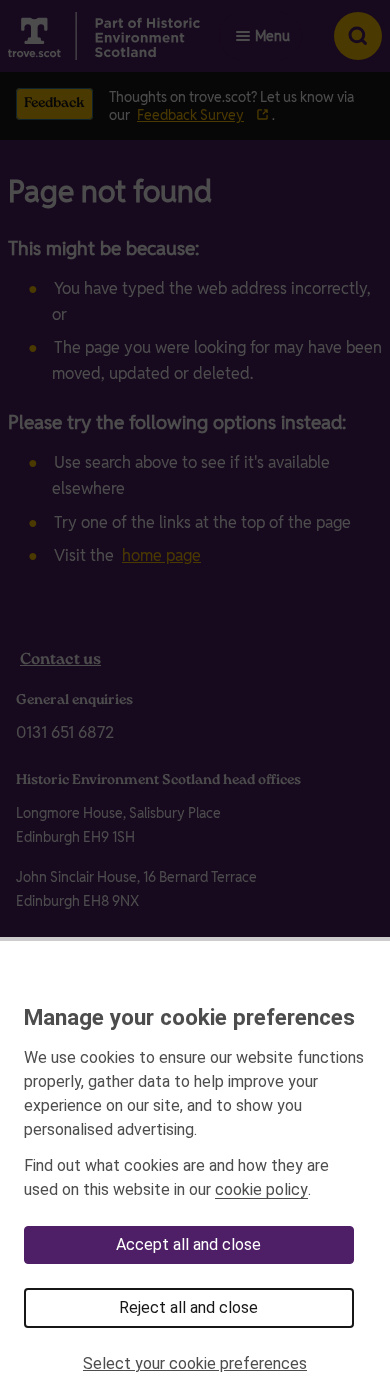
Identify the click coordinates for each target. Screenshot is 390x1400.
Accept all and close (188, 1244)
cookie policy (261, 1189)
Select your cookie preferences (195, 1363)
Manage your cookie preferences (189, 1017)
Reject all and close (188, 1307)
